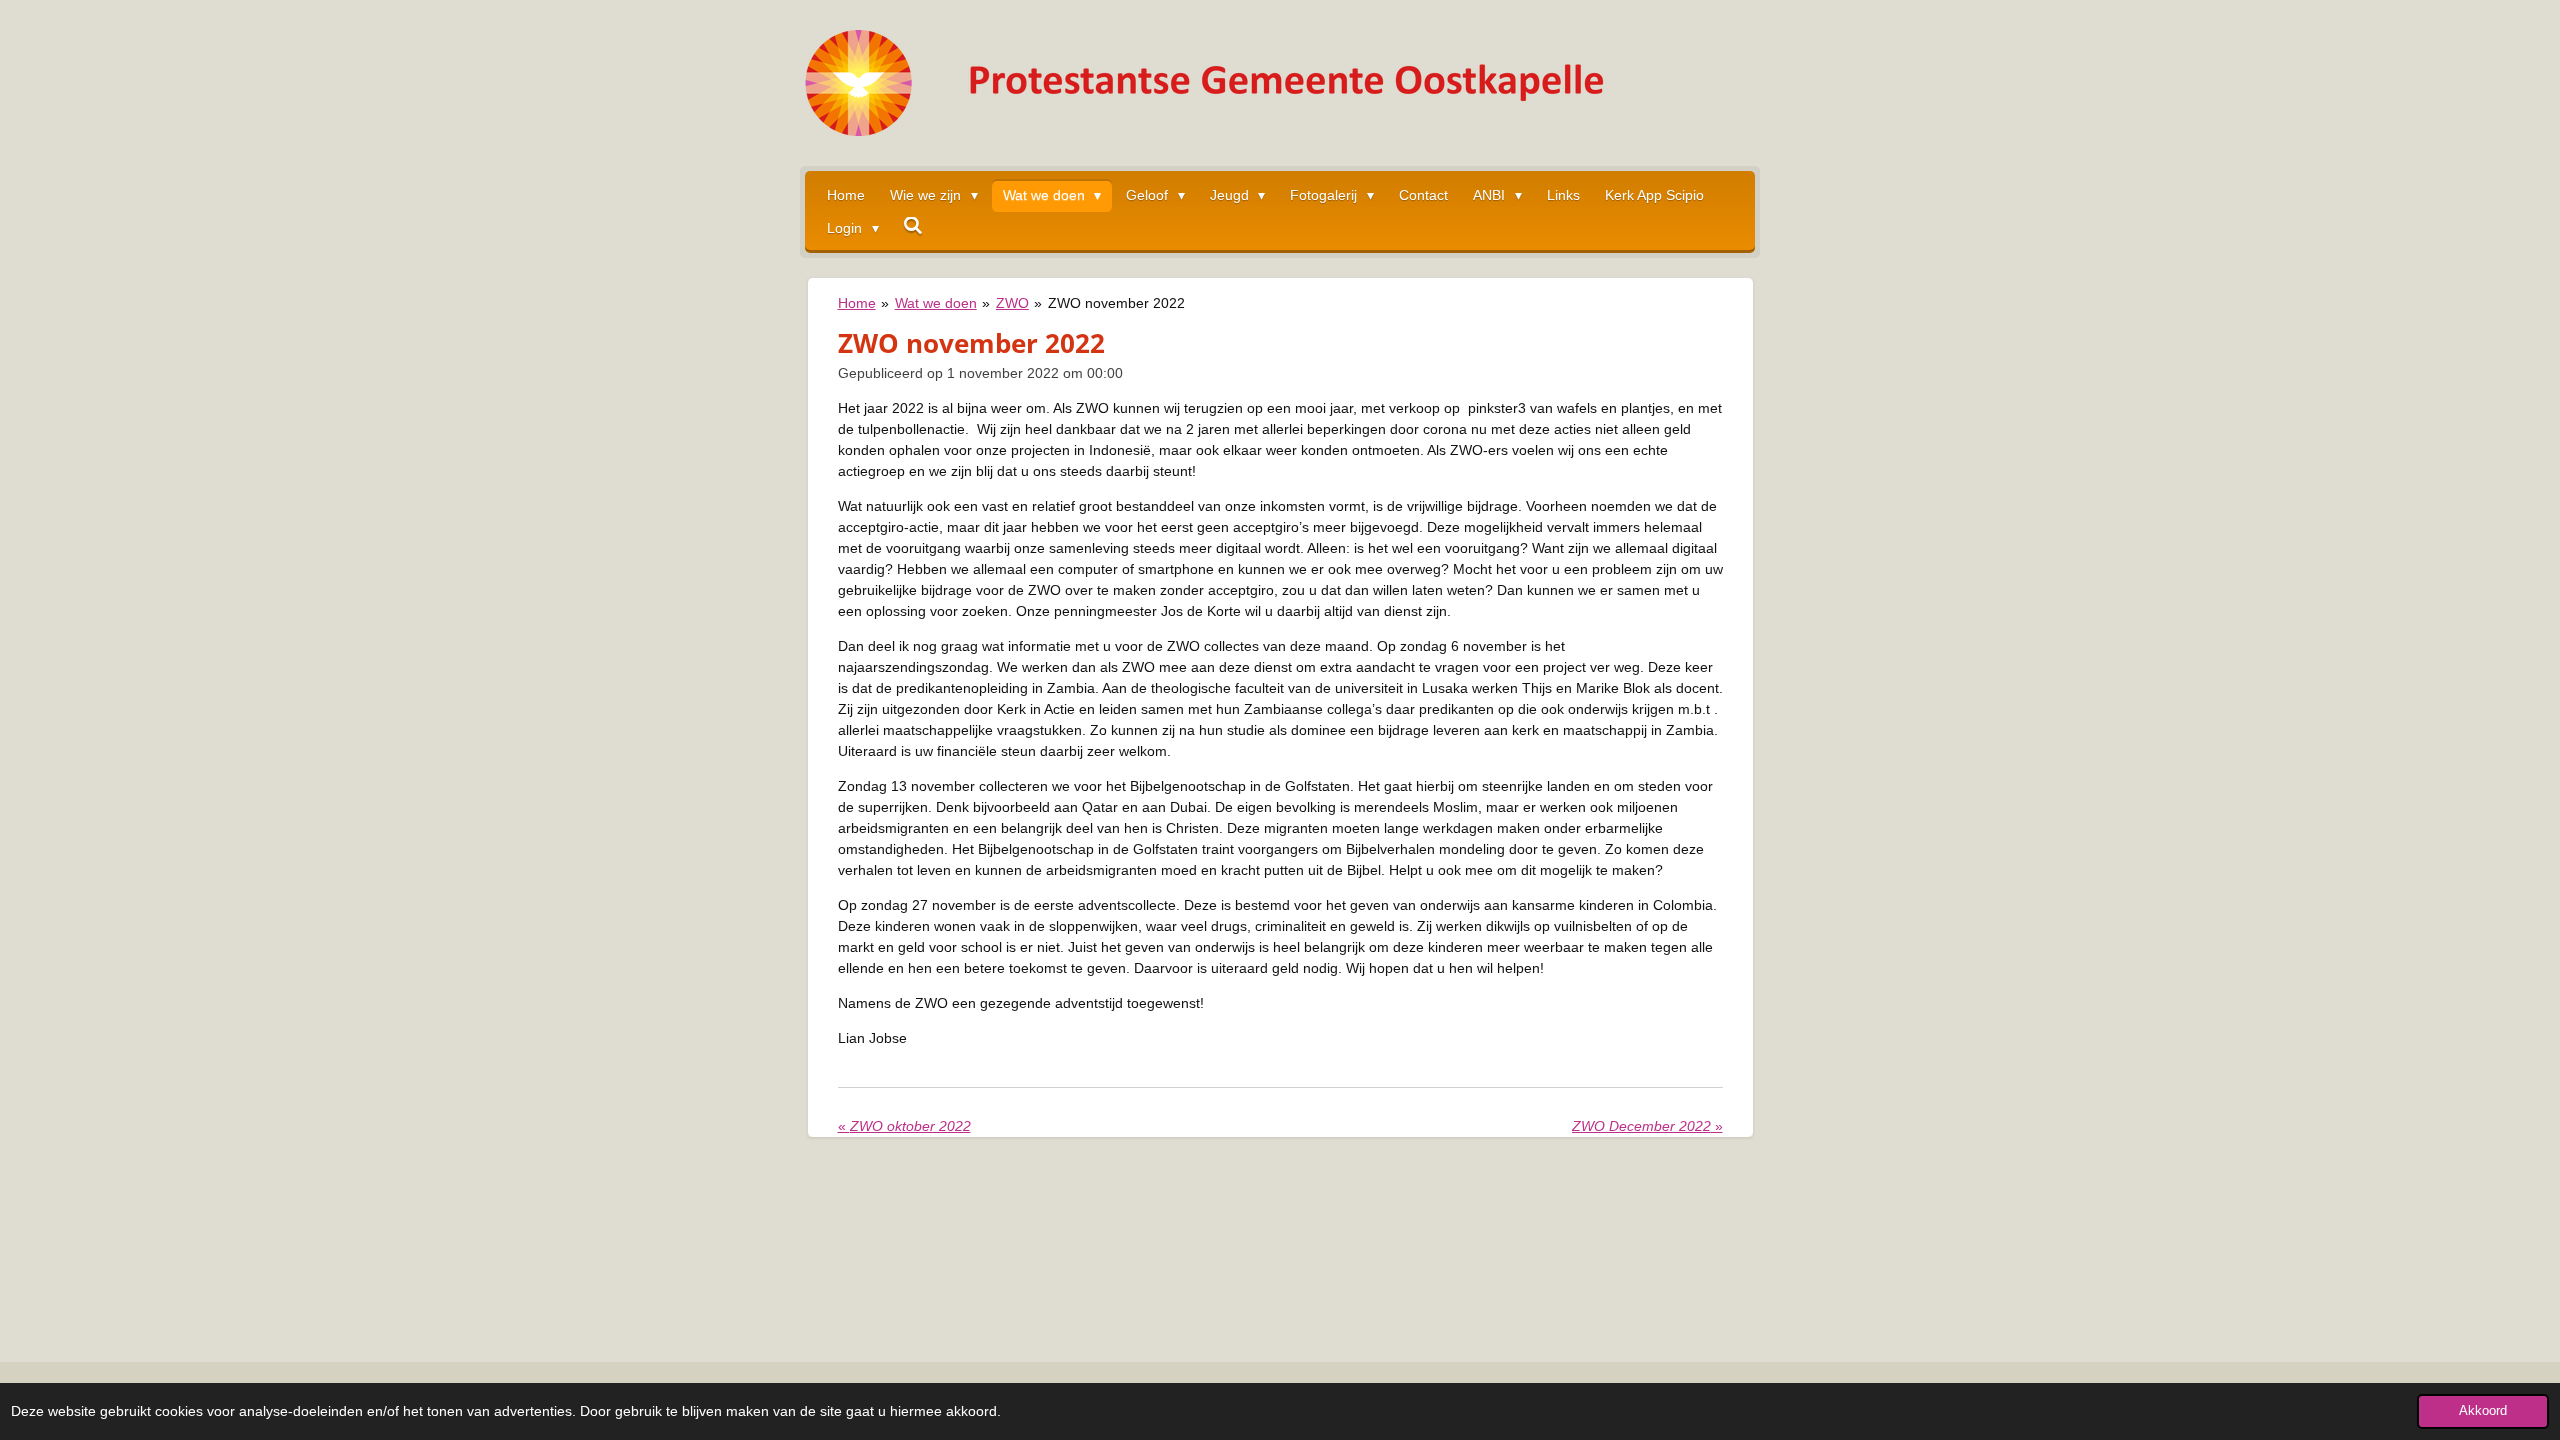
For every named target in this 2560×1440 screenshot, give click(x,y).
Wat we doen (936, 303)
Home (857, 303)
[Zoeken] (914, 226)
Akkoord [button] (2483, 1411)
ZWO (1012, 303)
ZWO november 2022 (1116, 303)
